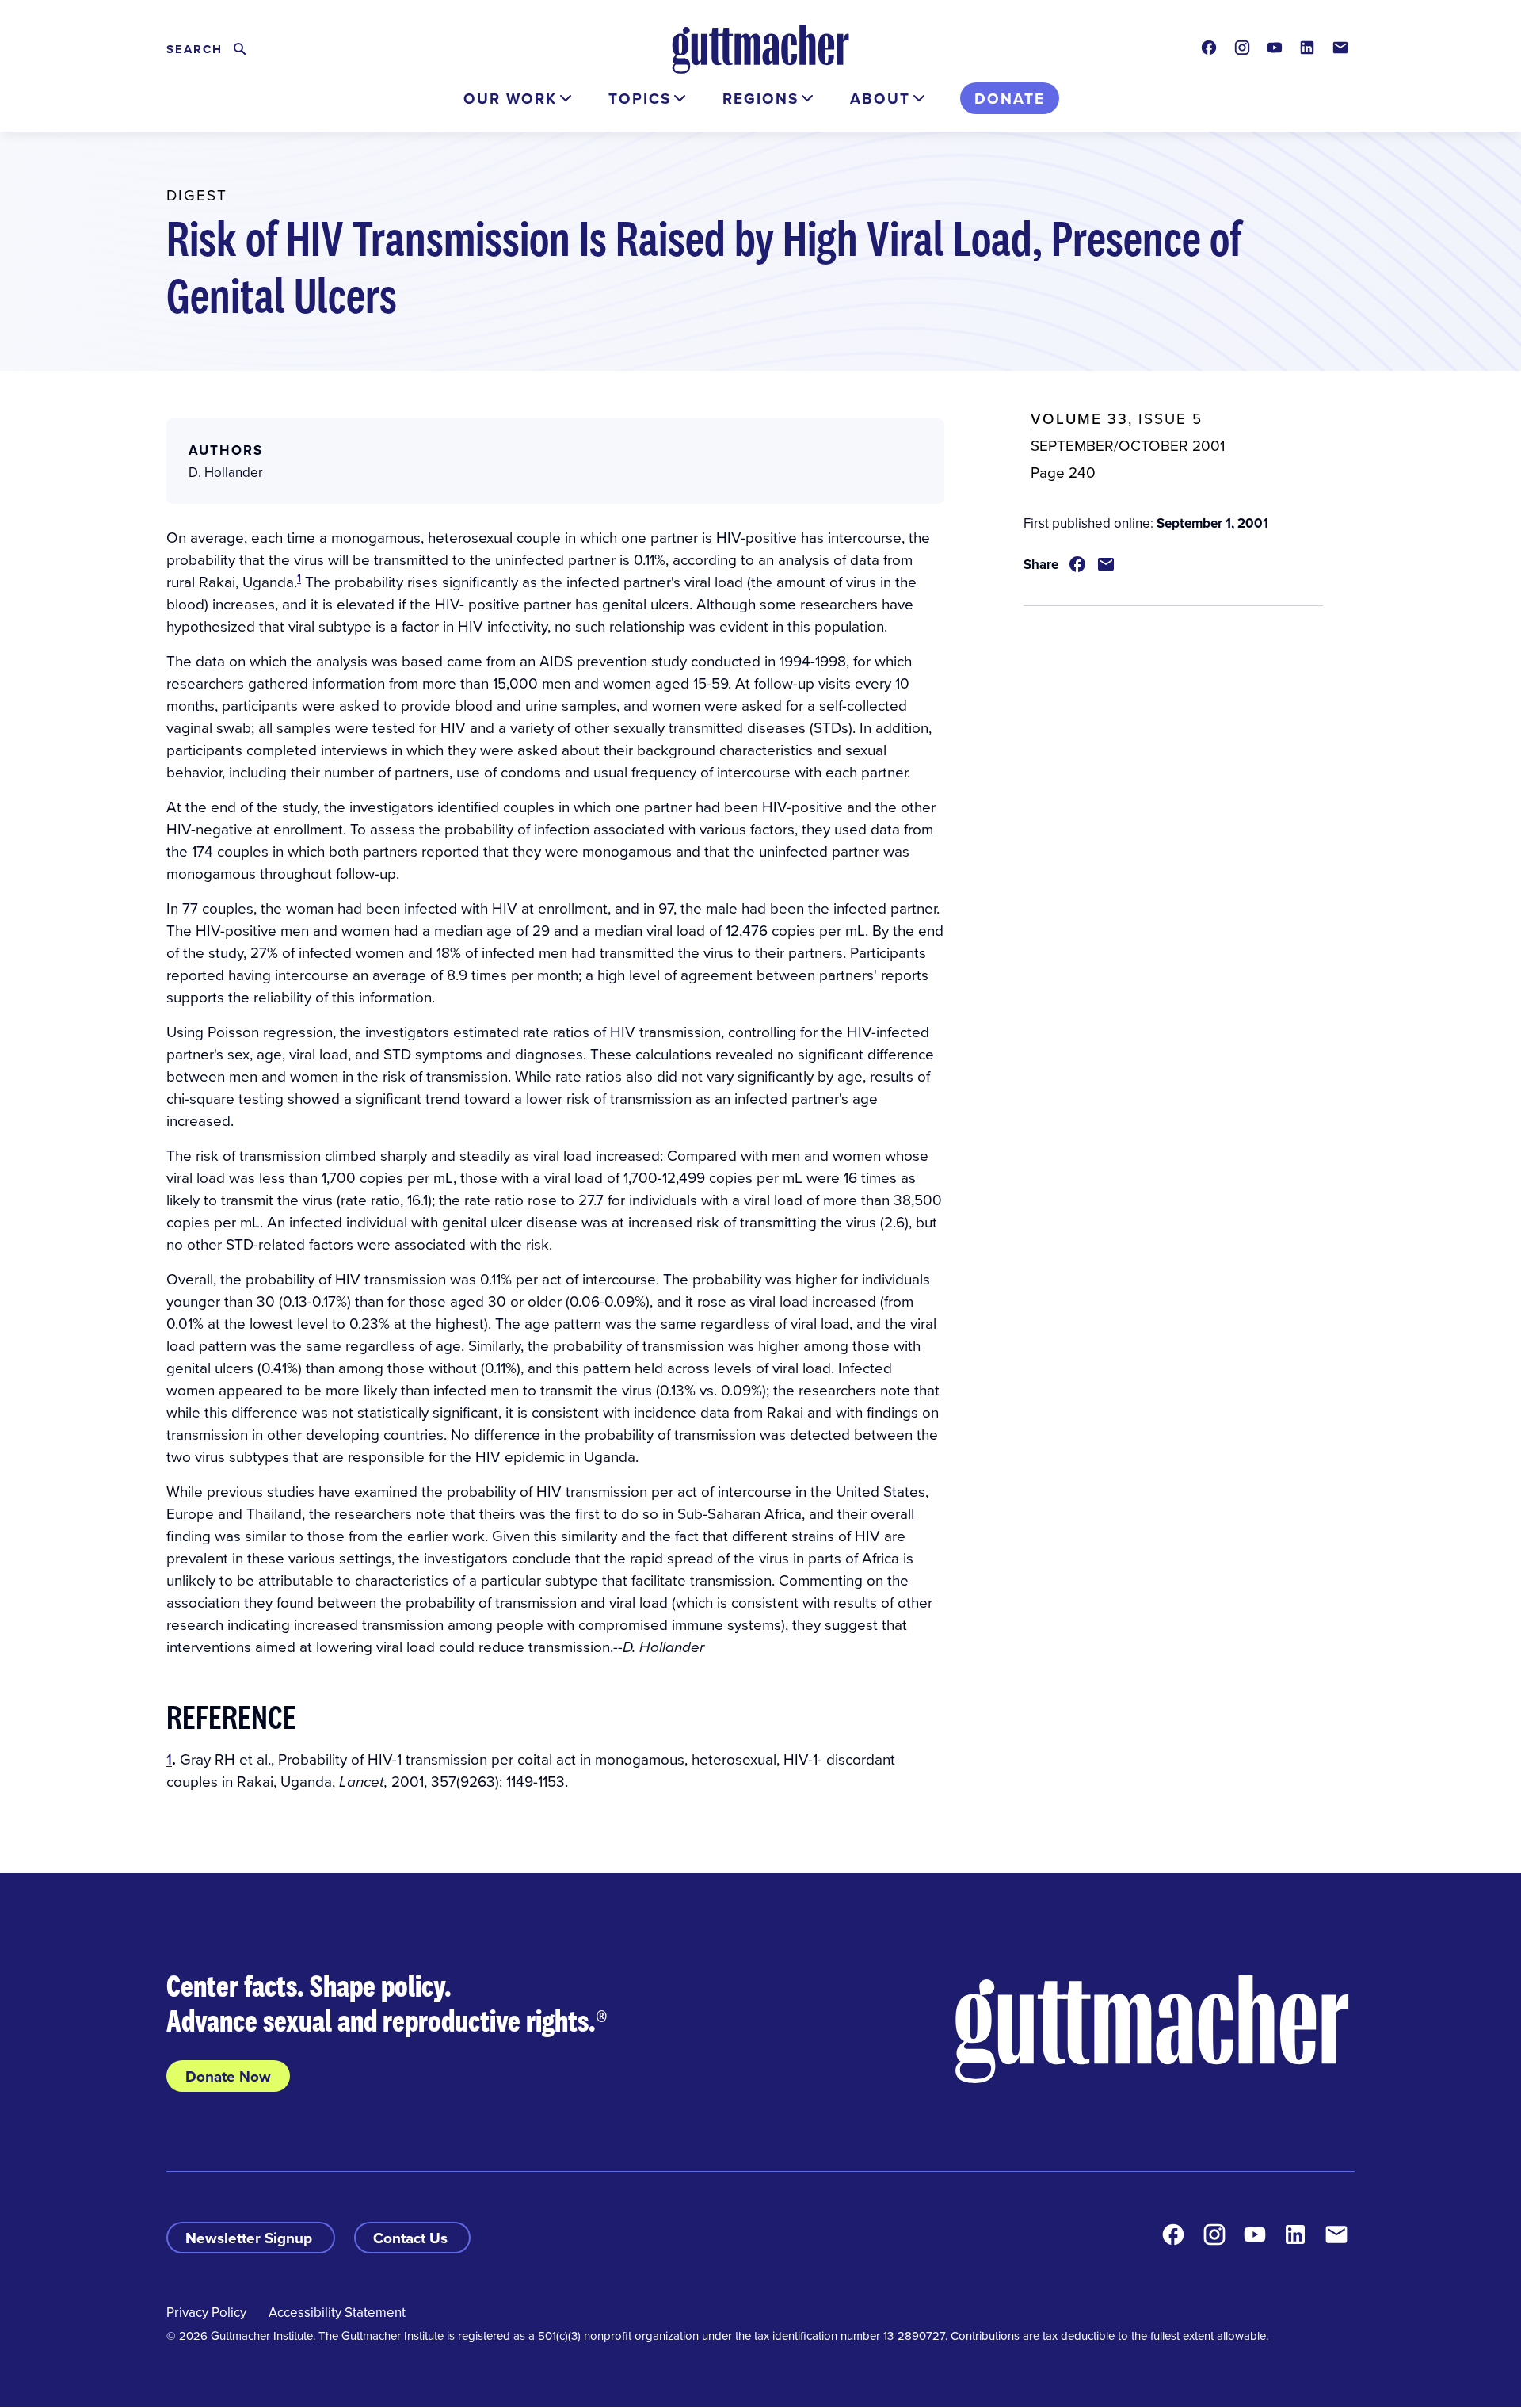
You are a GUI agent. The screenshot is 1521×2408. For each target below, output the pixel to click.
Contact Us (412, 2238)
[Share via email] (1106, 564)
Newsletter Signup (251, 2238)
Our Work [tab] (510, 98)
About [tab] (880, 98)
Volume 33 (1079, 418)
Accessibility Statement (337, 2312)
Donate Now (228, 2076)
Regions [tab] (760, 98)
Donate (1010, 98)
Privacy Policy (206, 2312)
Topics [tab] (640, 98)
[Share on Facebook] (1077, 564)
